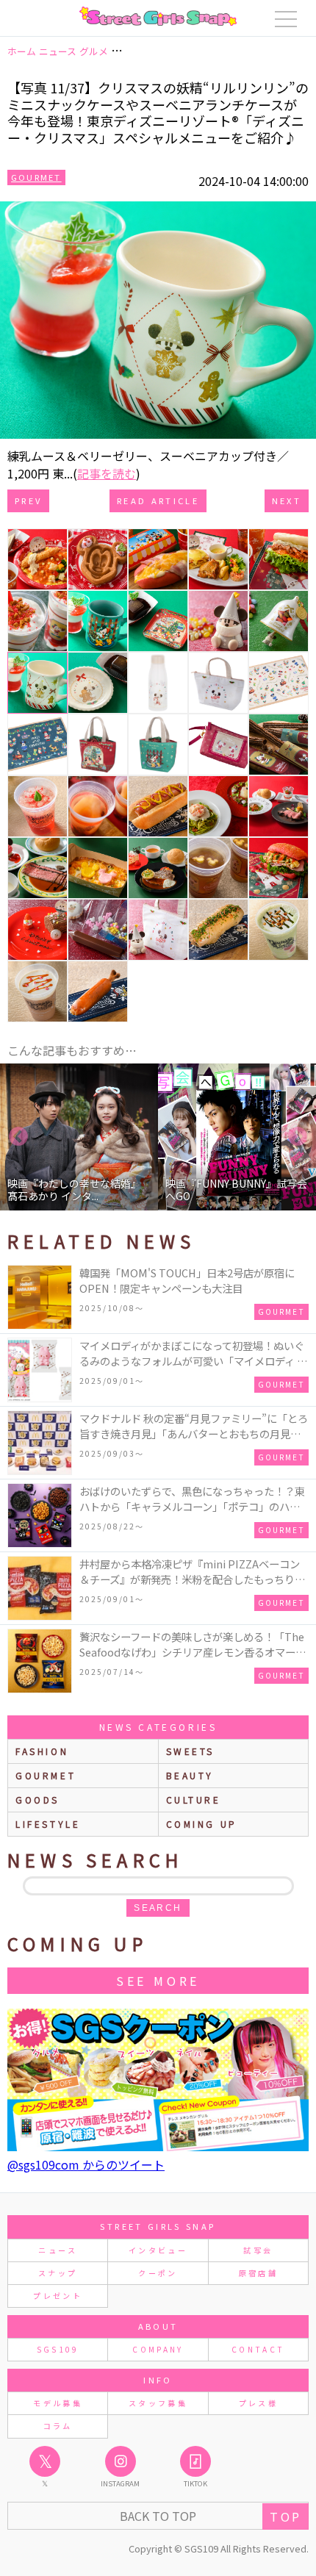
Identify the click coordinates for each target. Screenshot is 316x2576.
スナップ (58, 2273)
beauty (190, 1775)
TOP (286, 2516)
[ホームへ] (158, 16)
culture (194, 1800)
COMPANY (158, 2349)
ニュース (57, 2250)
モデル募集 (58, 2403)
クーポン (158, 2273)
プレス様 (258, 2403)
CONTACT (258, 2349)
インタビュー (158, 2250)
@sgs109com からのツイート (86, 2164)
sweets (191, 1751)
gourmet (46, 1775)
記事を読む (107, 473)
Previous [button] (18, 1137)
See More (158, 1981)
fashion (42, 1751)
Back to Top (158, 2516)
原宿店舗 (258, 2273)
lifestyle (48, 1824)
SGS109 (58, 2349)
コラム (58, 2426)
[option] (79, 1137)
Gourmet (36, 177)
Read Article (158, 501)
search (158, 1908)
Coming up (202, 1824)
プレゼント (58, 2296)
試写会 (258, 2250)
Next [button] (298, 1137)
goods (37, 1800)
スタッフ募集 (158, 2403)
